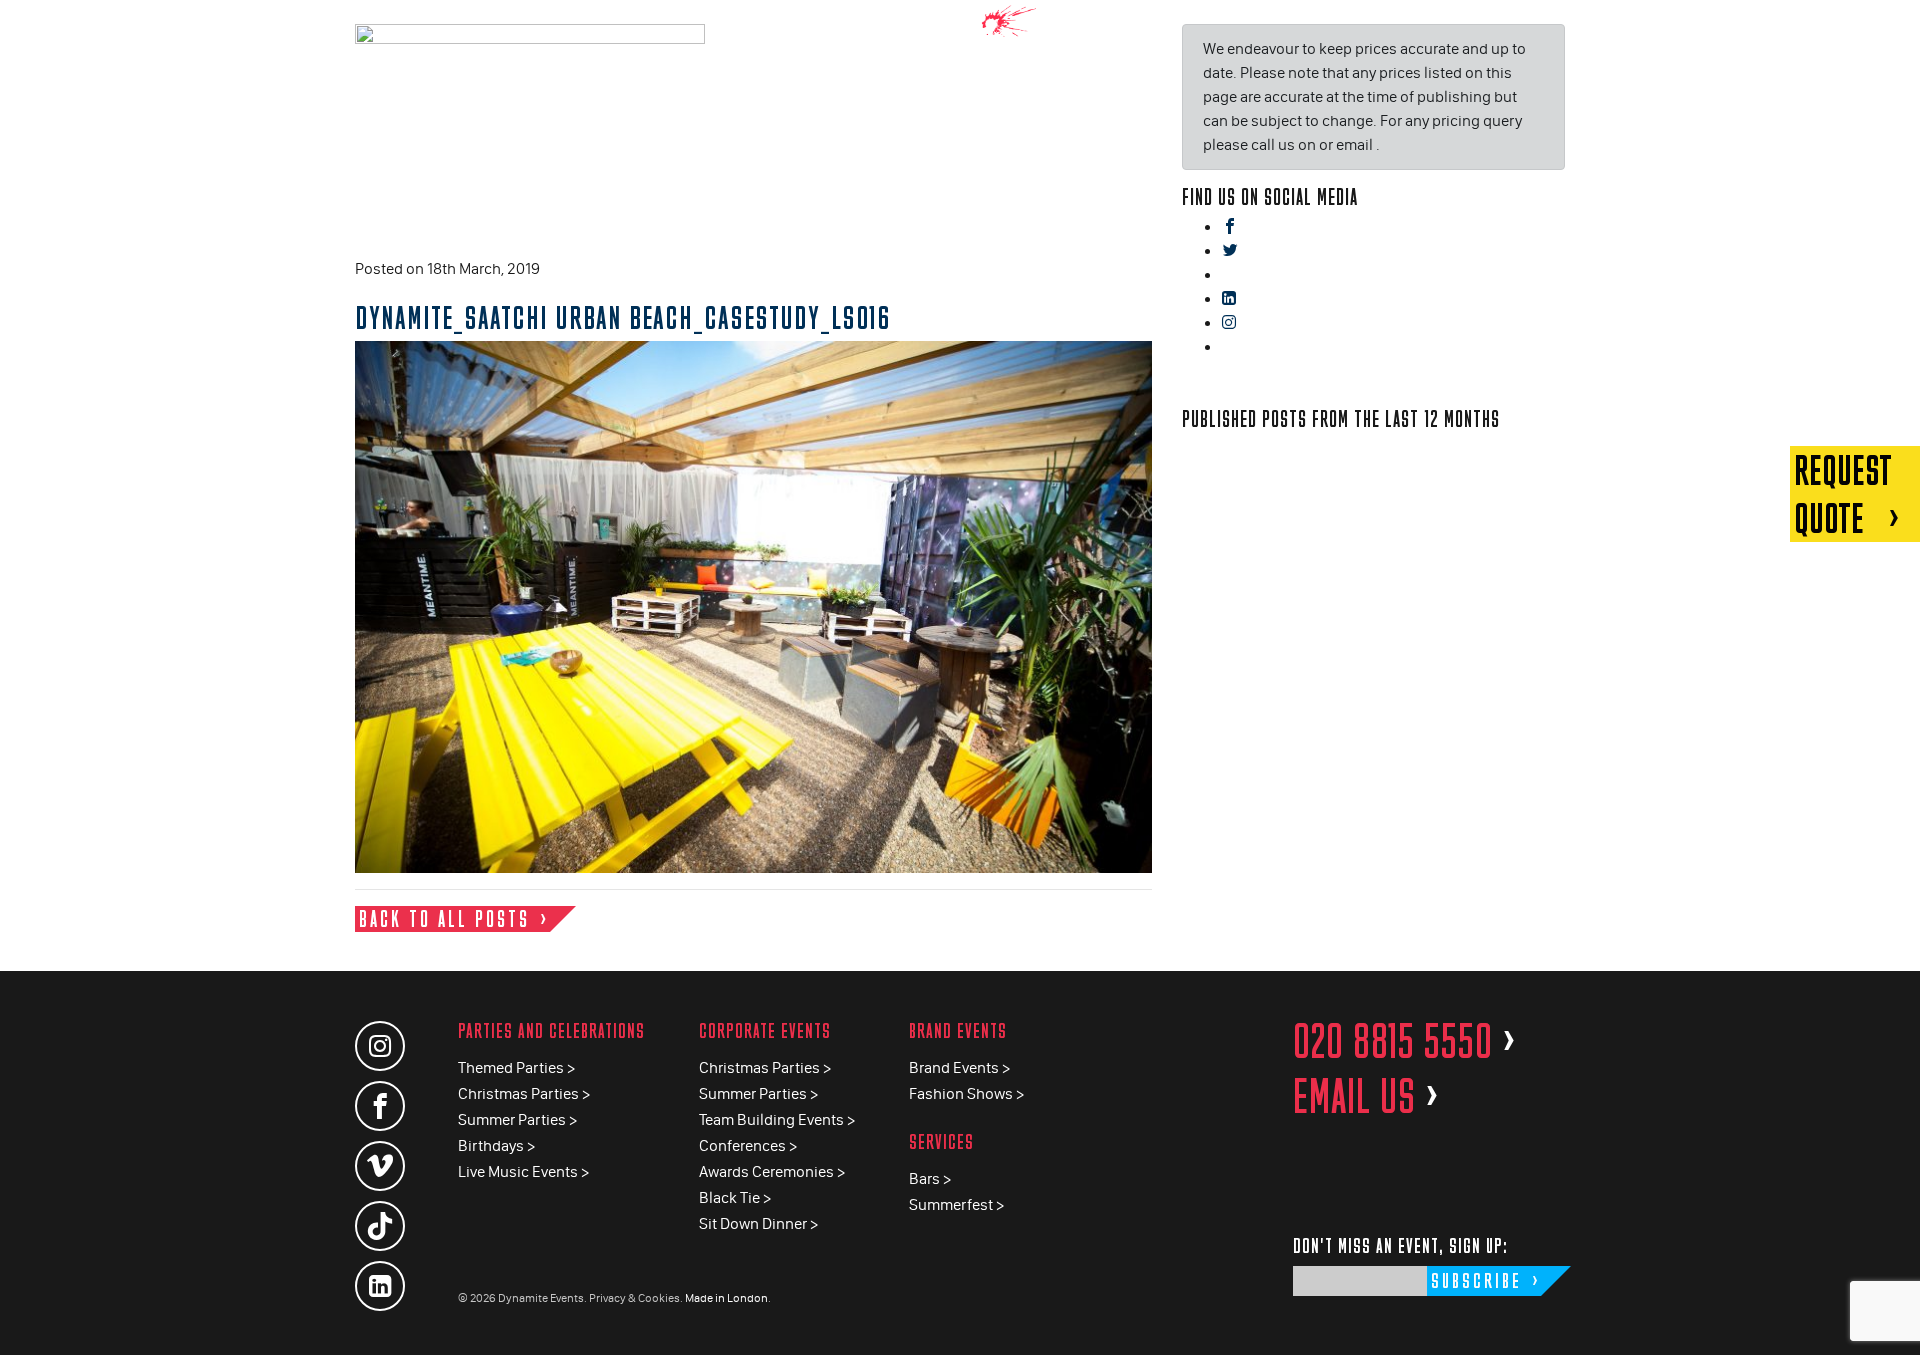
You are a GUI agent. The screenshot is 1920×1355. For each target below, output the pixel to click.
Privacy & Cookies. (636, 1298)
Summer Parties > (517, 1119)
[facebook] (1230, 227)
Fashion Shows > (966, 1093)
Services (941, 1141)
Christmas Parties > (524, 1093)
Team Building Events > (777, 1119)
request (1843, 494)
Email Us (1366, 1096)
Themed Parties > (516, 1067)
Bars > (930, 1178)
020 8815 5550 (1405, 1041)
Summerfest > (956, 1204)
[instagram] (1229, 323)
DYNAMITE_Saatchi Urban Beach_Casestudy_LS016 (623, 317)
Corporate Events (765, 1030)
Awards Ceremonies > (772, 1171)
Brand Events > (959, 1067)
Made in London (726, 1298)
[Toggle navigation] (1890, 29)
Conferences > (748, 1145)
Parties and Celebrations (551, 1030)
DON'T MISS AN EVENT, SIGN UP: (1400, 1245)
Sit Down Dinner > (758, 1223)
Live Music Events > (523, 1171)
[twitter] (1230, 251)
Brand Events (958, 1030)
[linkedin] (1229, 299)
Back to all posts (444, 918)
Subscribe (1476, 1280)
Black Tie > (735, 1197)
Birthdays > (496, 1145)
